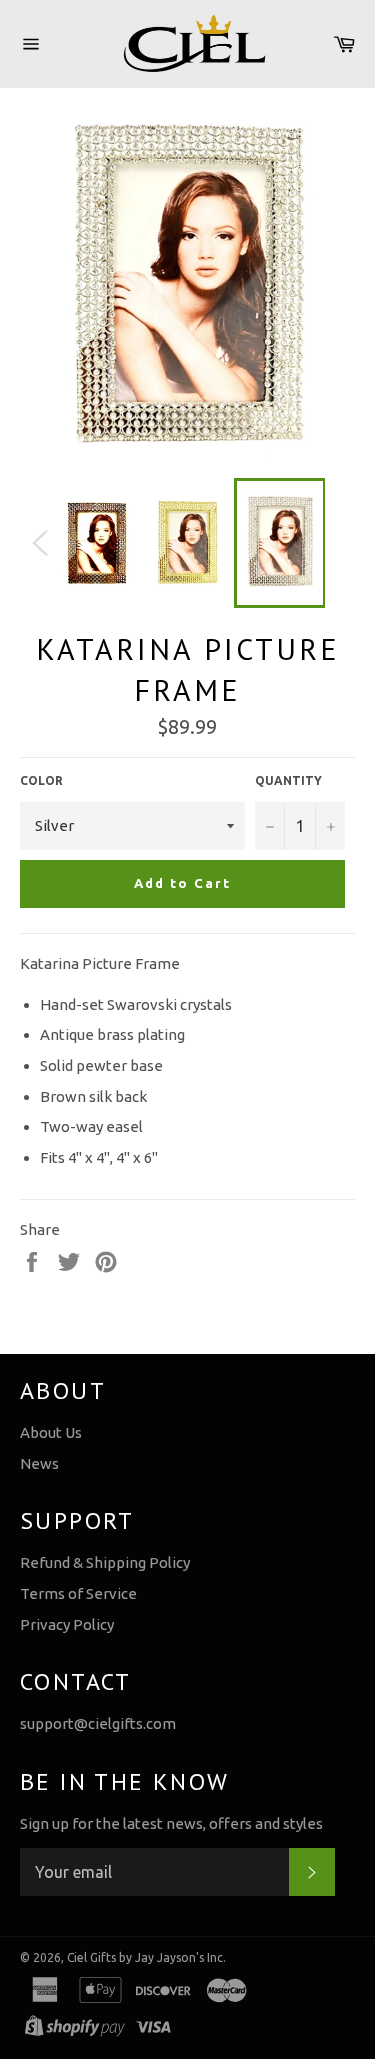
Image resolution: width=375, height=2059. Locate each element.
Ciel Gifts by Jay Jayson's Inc (145, 1957)
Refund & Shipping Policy (105, 1562)
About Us (51, 1432)
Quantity (288, 780)
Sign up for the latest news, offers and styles (171, 1823)
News (39, 1463)
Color (41, 780)
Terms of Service (78, 1593)
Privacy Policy (67, 1624)
